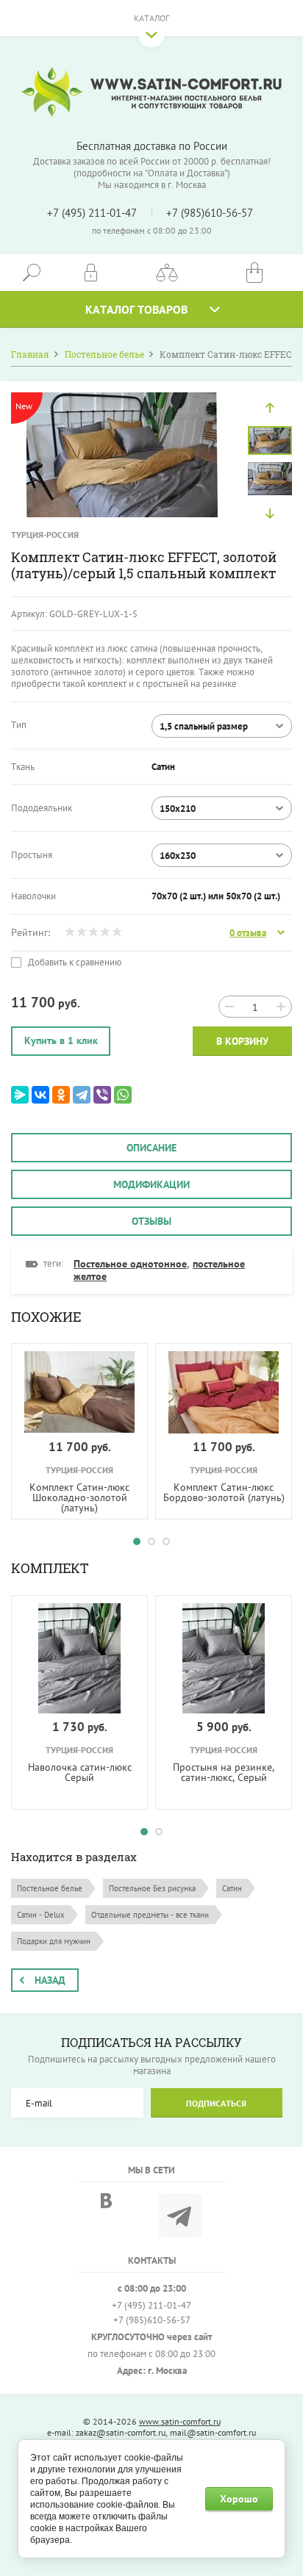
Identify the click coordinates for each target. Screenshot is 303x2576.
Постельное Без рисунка (152, 1888)
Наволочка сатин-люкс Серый (80, 1772)
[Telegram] (82, 1095)
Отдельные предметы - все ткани (150, 1915)
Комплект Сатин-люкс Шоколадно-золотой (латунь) (79, 1497)
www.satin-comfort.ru (180, 2421)
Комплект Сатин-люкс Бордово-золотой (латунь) (224, 1492)
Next (270, 514)
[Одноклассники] (61, 1095)
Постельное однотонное (130, 1264)
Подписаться (216, 2103)
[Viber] (102, 1095)
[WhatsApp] (123, 1095)
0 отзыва (248, 933)
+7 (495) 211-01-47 (92, 213)
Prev (270, 408)
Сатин (232, 1888)
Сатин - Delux (41, 1915)
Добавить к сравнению (74, 963)
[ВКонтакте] (40, 1095)
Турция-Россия (45, 535)
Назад (50, 1980)
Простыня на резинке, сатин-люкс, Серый (224, 1772)
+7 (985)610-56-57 (210, 213)
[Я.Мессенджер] (20, 1095)
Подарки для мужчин (54, 1941)
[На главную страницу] (151, 92)
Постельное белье (50, 1888)
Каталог (151, 18)
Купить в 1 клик (61, 1040)
